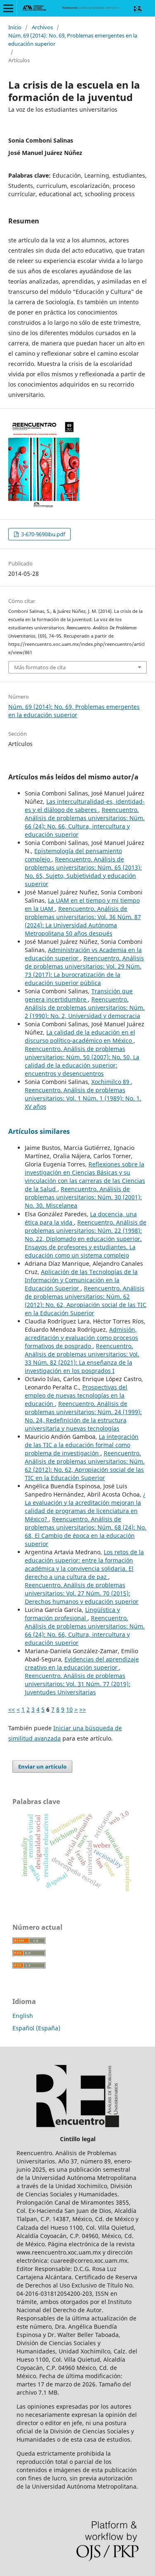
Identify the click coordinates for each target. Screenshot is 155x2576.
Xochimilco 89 (111, 1082)
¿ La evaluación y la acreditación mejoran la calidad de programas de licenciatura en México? (85, 1507)
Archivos (42, 27)
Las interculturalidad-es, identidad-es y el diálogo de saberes (85, 806)
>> (83, 1709)
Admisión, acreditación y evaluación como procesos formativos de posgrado (81, 1338)
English (23, 2016)
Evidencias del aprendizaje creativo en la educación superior (82, 1663)
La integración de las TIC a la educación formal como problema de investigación (82, 1445)
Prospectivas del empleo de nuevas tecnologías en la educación (76, 1395)
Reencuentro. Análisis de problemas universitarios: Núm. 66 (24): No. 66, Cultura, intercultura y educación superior (85, 822)
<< (12, 1709)
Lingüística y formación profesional (72, 1614)
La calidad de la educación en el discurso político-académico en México (80, 1036)
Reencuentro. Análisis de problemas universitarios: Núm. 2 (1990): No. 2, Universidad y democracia (85, 1008)
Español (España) (36, 2028)
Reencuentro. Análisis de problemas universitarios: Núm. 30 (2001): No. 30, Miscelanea (83, 1197)
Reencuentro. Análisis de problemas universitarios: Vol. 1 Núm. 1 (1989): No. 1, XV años (83, 1098)
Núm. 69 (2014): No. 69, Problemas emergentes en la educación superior (73, 40)
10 (69, 1709)
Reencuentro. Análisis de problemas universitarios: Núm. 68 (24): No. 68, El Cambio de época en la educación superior (86, 1531)
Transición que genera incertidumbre (79, 995)
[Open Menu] (8, 8)
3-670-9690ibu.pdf (42, 534)
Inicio (15, 27)
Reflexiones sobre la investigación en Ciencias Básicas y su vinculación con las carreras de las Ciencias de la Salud (85, 1177)
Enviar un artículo (42, 1767)
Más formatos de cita (40, 667)
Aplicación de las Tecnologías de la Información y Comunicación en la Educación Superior (81, 1280)
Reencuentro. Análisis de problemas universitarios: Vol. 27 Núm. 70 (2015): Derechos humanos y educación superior (82, 1593)
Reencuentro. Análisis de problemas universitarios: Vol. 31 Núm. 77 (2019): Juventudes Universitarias (77, 1684)
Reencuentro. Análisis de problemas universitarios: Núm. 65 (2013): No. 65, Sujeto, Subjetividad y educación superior (83, 872)
